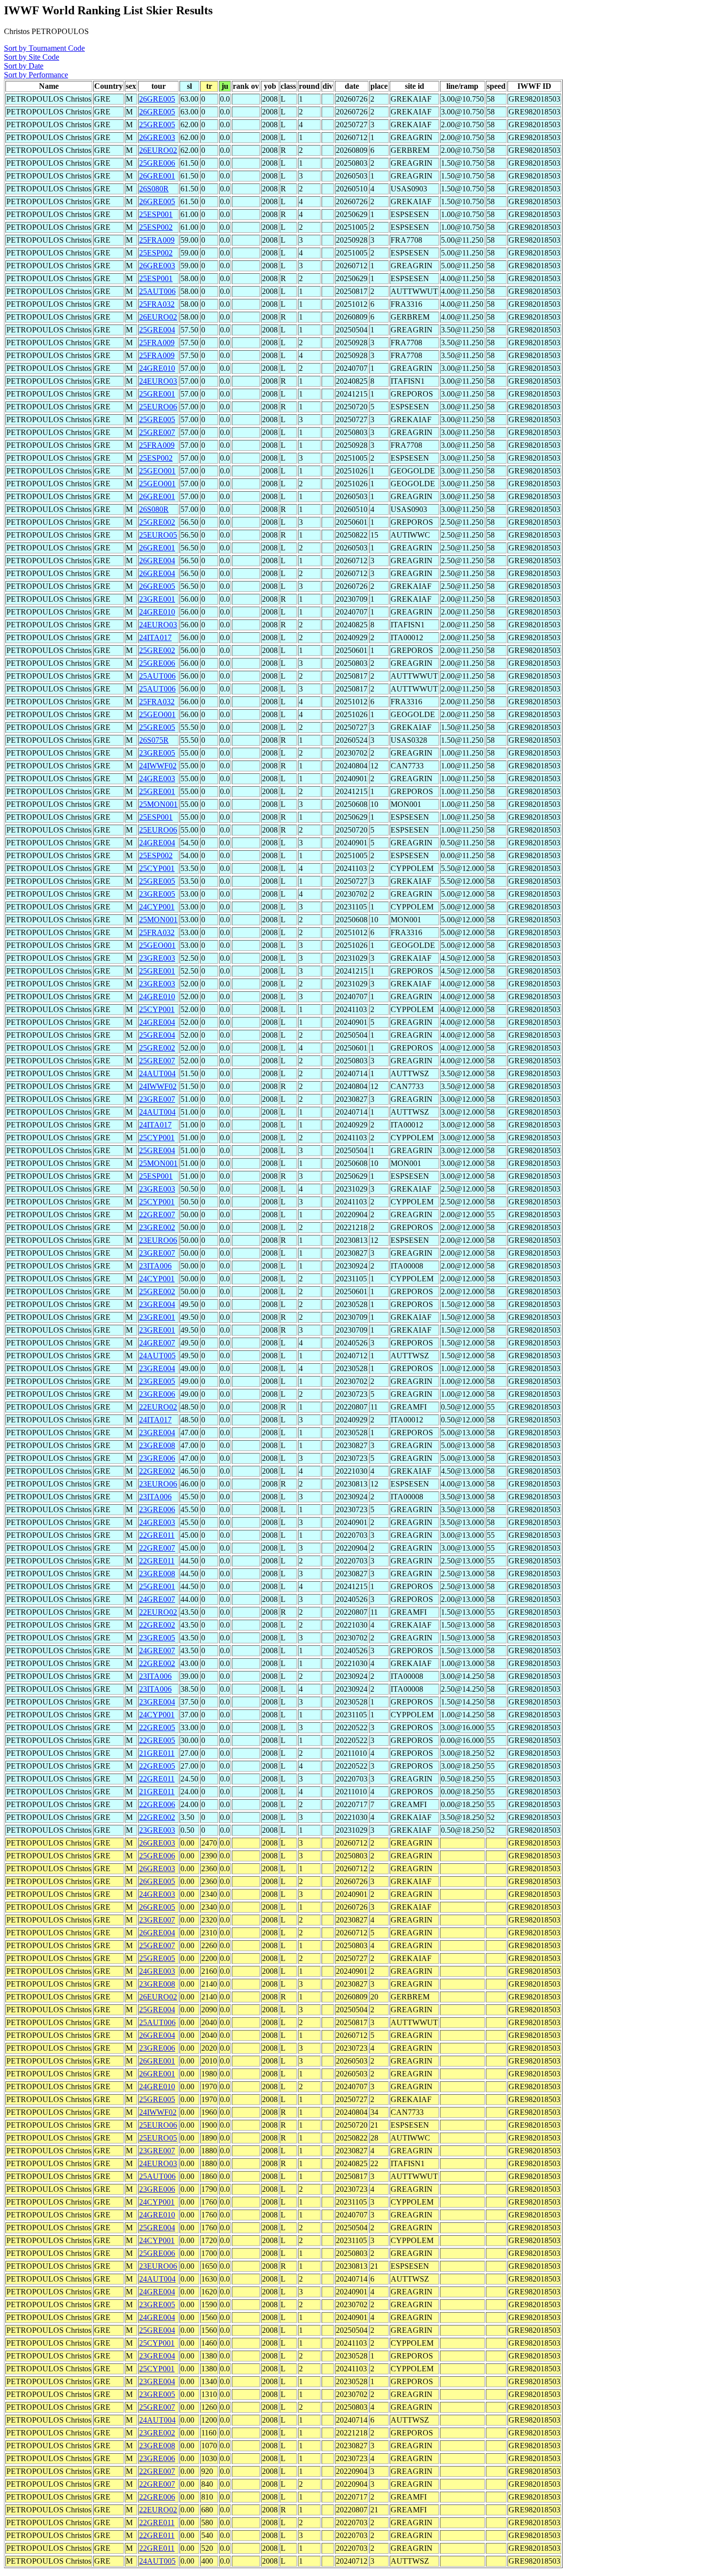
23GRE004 (157, 1304)
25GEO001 (157, 471)
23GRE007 (157, 1099)
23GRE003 (157, 958)
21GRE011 (157, 1753)
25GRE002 (157, 522)
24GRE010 (157, 368)
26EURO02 (158, 150)
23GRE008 (157, 1445)
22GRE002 (157, 1471)
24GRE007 (157, 1343)
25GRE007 (157, 432)
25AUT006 (157, 291)
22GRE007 (157, 1215)
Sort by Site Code (32, 57)
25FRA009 (157, 240)
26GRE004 (157, 561)
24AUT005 (157, 1356)
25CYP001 (157, 868)
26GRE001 (157, 176)
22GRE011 (157, 1535)
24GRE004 (157, 843)
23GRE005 (157, 753)
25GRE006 (157, 163)
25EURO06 (158, 407)
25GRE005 (157, 125)
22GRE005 (157, 1727)
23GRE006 (157, 1394)
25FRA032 (157, 304)
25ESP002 (156, 227)
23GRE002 (157, 1227)
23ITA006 (155, 1266)
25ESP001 (156, 214)
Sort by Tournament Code (44, 48)
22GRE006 (157, 1804)
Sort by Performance (36, 75)
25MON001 (158, 804)
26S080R (154, 189)
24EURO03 (158, 381)
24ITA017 (155, 637)
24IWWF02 (158, 766)
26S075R (154, 740)
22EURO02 (158, 1407)
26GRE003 (157, 137)
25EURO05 (158, 535)
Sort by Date (24, 66)
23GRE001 (157, 599)
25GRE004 (157, 330)
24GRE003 (157, 779)
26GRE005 (157, 99)
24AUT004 (157, 1073)
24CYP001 (157, 907)
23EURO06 (158, 1240)
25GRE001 (157, 394)
